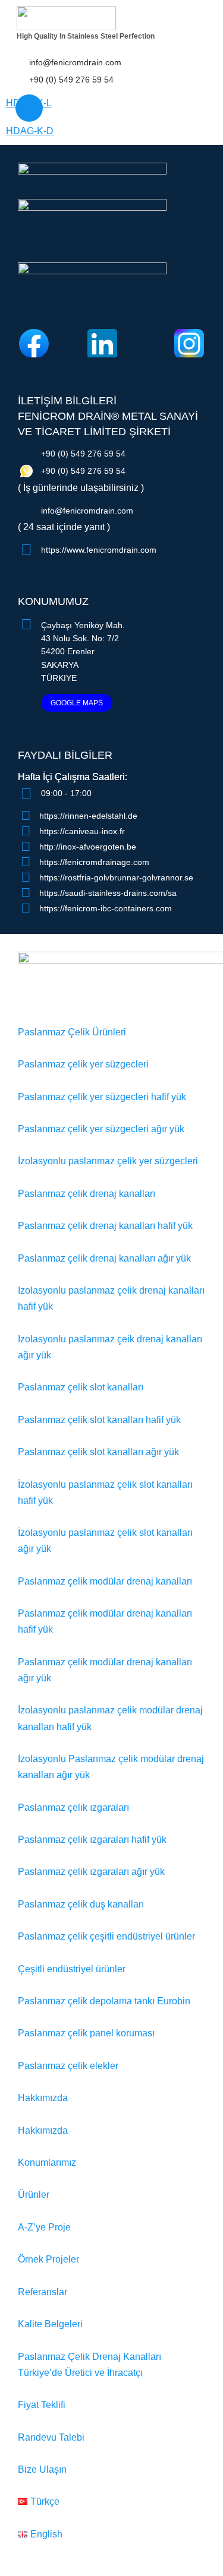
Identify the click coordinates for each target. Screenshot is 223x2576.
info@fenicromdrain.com (75, 62)
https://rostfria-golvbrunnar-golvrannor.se (116, 877)
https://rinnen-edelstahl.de (88, 816)
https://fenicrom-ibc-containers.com (106, 908)
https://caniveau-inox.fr (82, 831)
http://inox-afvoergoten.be (88, 847)
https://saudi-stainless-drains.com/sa (108, 893)
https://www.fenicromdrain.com (99, 550)
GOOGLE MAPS (77, 703)
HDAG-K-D (30, 131)
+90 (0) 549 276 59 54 (71, 80)
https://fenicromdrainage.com (94, 862)
